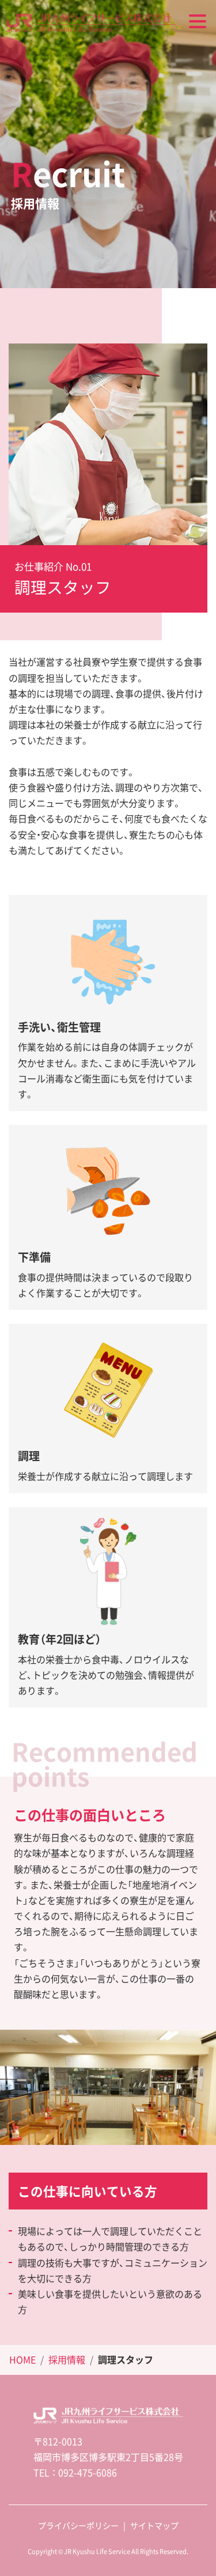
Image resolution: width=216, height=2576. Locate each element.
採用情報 (67, 2359)
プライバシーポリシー (78, 2525)
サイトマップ (154, 2525)
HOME (22, 2359)
